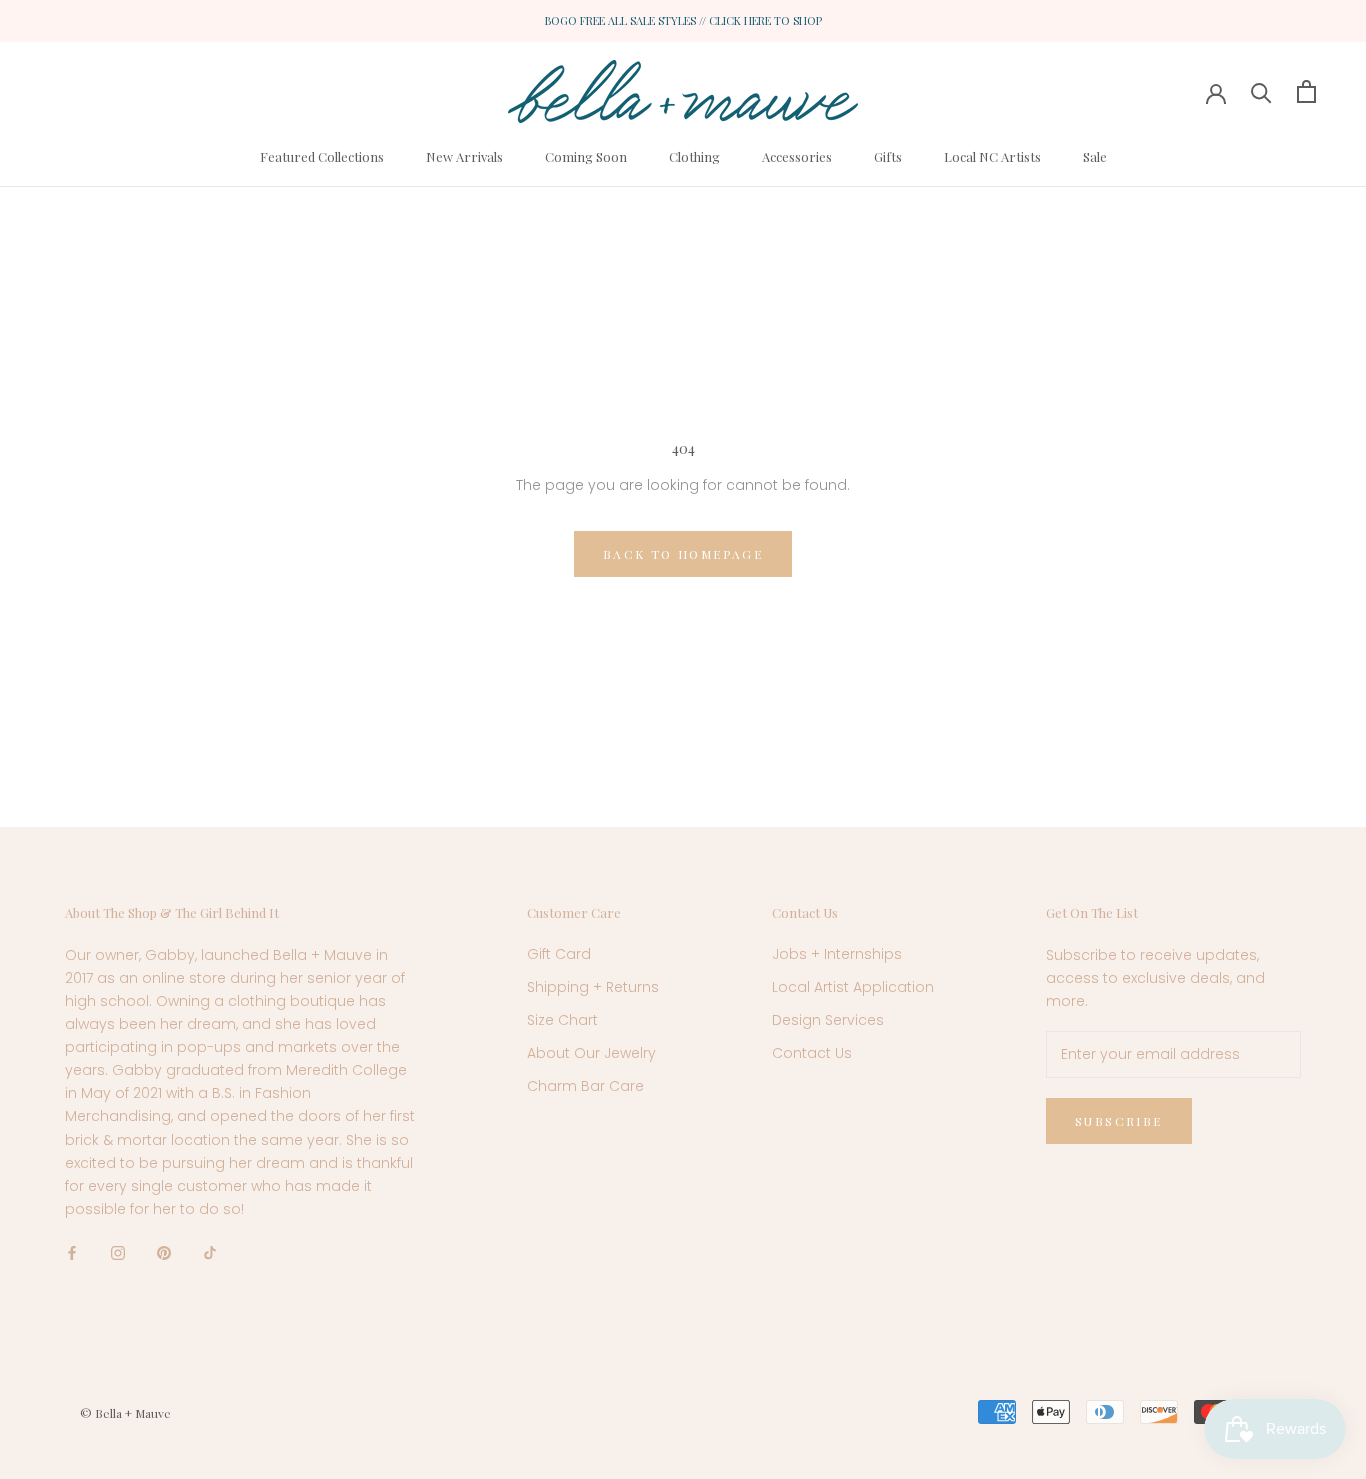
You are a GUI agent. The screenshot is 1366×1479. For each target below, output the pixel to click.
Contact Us (812, 1053)
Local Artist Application (853, 987)
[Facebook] (72, 1252)
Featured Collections (322, 156)
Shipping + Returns (593, 987)
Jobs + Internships (837, 954)
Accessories (797, 156)
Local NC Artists (992, 156)
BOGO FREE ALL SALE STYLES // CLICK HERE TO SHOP (683, 20)
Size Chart (562, 1020)
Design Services (828, 1020)
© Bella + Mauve (125, 1413)
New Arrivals (464, 156)
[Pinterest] (164, 1252)
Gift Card (559, 954)
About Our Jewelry (591, 1053)
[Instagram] (118, 1252)
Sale (1095, 156)
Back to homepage (683, 554)
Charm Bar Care (585, 1086)
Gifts (888, 156)
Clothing (694, 156)
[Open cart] (1306, 91)
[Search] (1261, 91)
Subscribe (1119, 1121)
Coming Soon (586, 156)
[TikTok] (210, 1252)
